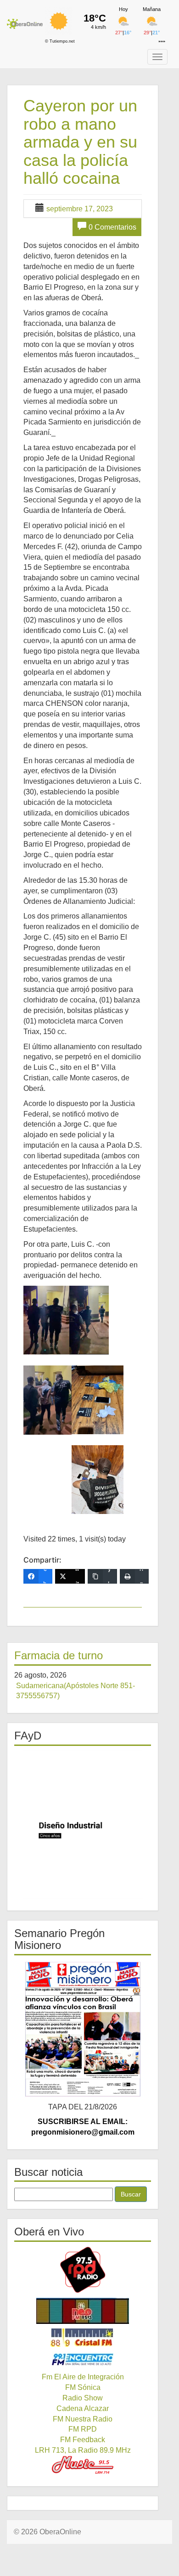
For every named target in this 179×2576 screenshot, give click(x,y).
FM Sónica (83, 2387)
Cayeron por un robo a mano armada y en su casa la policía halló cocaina (80, 142)
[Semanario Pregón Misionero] (83, 2029)
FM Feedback (83, 2440)
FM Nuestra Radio (83, 2419)
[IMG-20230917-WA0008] (46, 1320)
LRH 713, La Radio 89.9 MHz (83, 2450)
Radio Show (83, 2398)
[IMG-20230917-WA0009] (89, 1320)
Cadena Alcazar (83, 2408)
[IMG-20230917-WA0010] (48, 1400)
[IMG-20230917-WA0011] (98, 1400)
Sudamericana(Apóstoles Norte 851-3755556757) (76, 1691)
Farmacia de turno (59, 1655)
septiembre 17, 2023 (80, 209)
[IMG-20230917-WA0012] (98, 1480)
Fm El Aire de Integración (83, 2377)
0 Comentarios (112, 227)
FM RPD (83, 2429)
